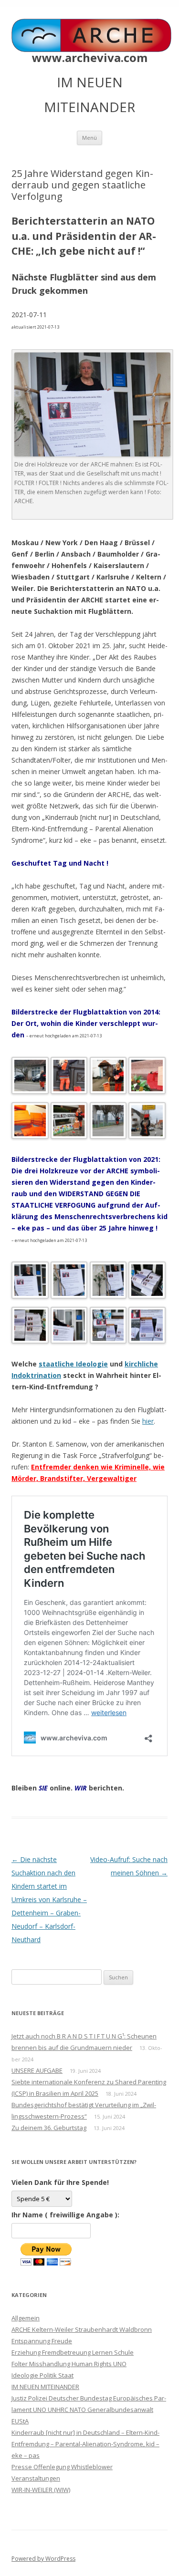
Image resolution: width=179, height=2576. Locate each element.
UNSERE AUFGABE (37, 2070)
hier (148, 1421)
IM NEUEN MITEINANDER (45, 2387)
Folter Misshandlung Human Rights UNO (69, 2364)
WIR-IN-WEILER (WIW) (41, 2490)
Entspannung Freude (42, 2341)
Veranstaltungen (36, 2478)
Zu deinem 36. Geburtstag (49, 2128)
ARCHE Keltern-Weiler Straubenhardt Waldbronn (82, 2329)
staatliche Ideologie (73, 1364)
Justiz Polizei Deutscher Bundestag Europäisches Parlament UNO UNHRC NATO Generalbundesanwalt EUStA (89, 2410)
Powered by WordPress (43, 2559)
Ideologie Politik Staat (42, 2375)
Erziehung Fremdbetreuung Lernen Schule (73, 2352)
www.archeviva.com (90, 58)
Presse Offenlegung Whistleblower (62, 2467)
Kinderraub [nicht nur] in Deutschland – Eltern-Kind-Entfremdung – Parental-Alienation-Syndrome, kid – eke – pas (85, 2444)
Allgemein (26, 2318)
